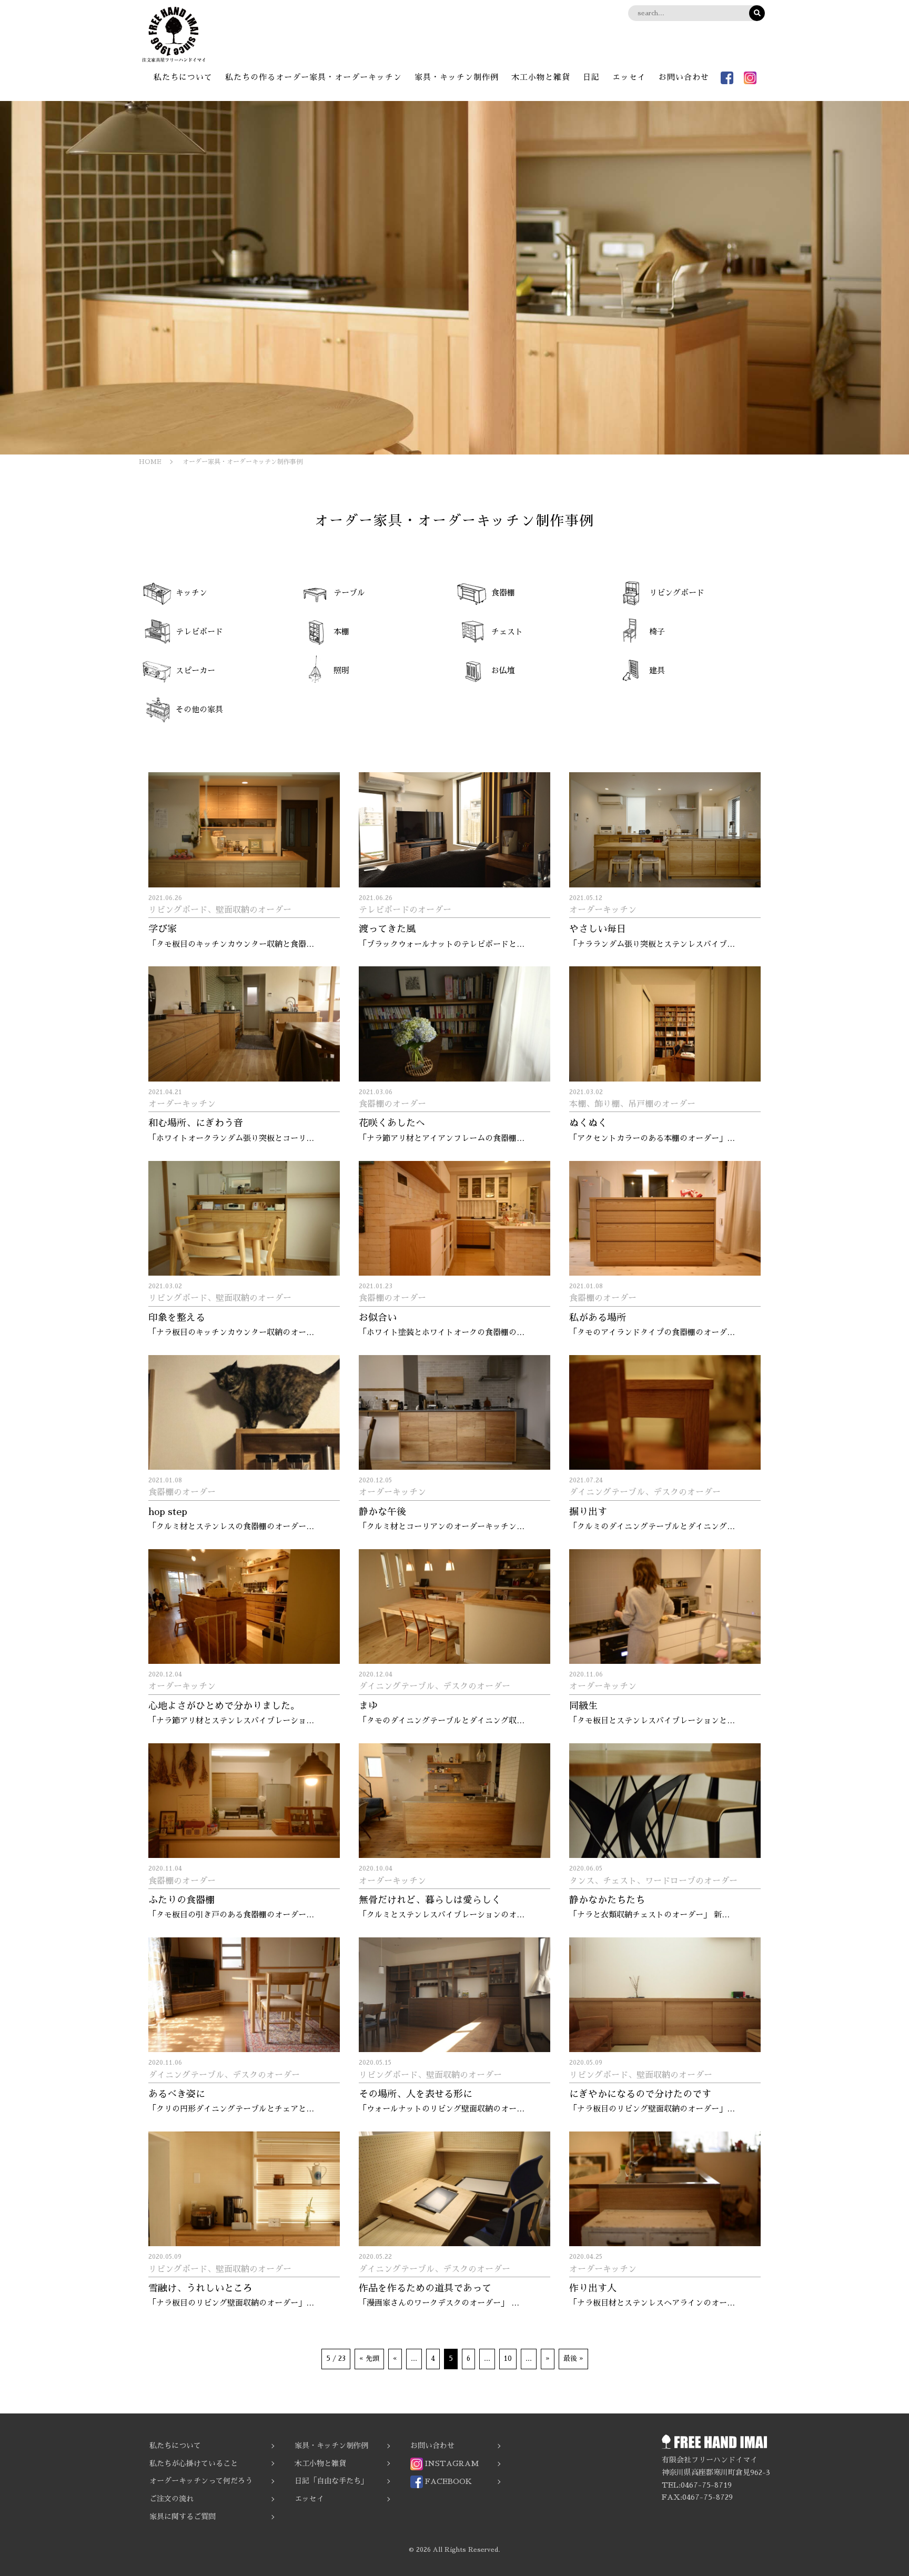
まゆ (368, 1706)
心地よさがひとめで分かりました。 (224, 1706)
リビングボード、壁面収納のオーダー (220, 910)
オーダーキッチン (603, 910)
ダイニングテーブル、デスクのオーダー (645, 1492)
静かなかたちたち (607, 1900)
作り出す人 (593, 2288)
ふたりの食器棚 (181, 1900)
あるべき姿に (177, 2094)
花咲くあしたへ (392, 1123)
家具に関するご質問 (183, 2517)
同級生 (583, 1706)
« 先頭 (369, 2358)
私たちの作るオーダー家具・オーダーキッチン (314, 77)
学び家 (163, 929)
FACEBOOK (447, 2481)
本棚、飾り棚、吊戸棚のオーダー (632, 1104)
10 (508, 2358)
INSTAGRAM (451, 2463)
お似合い (378, 1318)
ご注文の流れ (171, 2499)
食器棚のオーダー (392, 1104)
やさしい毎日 (598, 929)
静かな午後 (382, 1512)
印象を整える (177, 1318)
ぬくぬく (588, 1123)
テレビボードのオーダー (405, 910)
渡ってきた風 (387, 929)
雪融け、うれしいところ (200, 2288)
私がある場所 (598, 1318)
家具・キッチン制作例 (457, 77)
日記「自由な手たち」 (331, 2481)
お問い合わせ (684, 77)
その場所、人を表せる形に (416, 2094)
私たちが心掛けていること (194, 2463)
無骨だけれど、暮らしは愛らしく (430, 1900)
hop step (168, 1512)
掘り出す (588, 1512)
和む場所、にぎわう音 (196, 1123)
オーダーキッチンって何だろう (201, 2481)
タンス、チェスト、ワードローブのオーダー (653, 1881)
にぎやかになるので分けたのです (640, 2094)
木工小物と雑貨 (541, 77)
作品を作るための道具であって (425, 2288)
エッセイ (629, 77)
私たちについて (183, 77)
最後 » (573, 2358)
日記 (591, 77)
